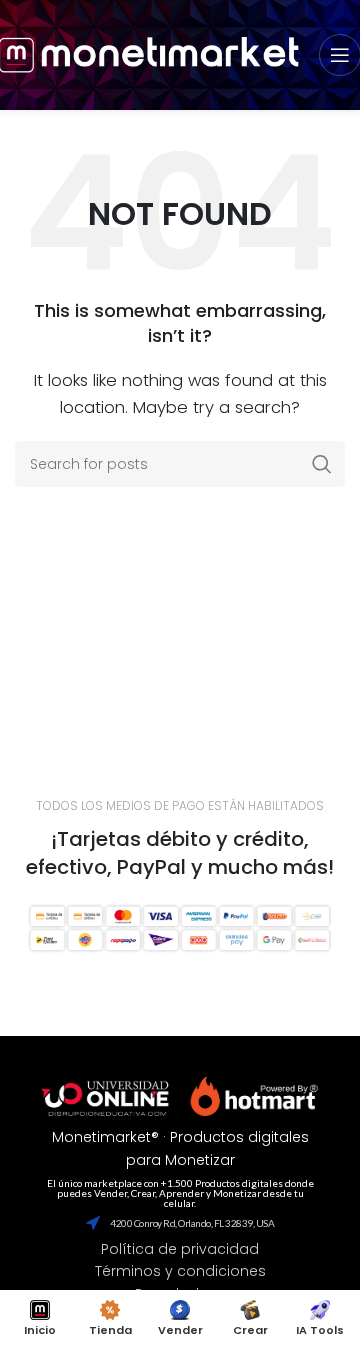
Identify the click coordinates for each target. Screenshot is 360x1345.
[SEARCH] (322, 464)
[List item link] (180, 1249)
